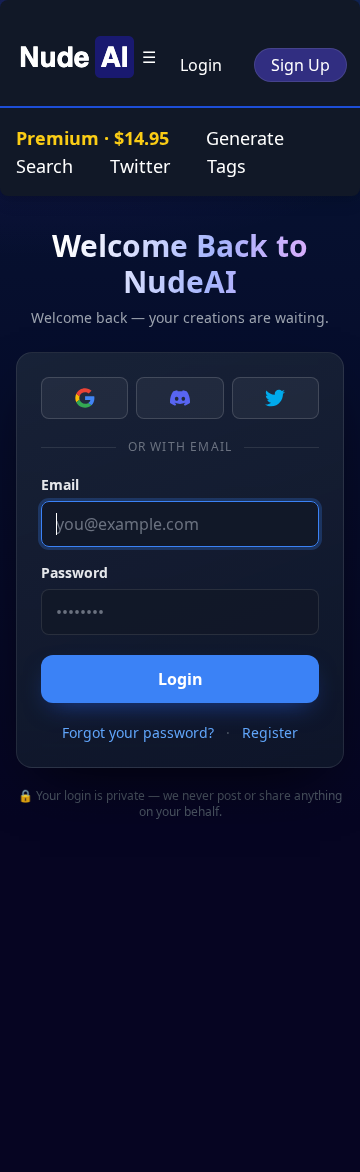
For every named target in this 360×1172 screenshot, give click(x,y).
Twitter (140, 166)
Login (201, 65)
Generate (245, 138)
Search (44, 166)
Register (270, 732)
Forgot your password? (138, 732)
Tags (226, 166)
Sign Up (300, 65)
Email (60, 484)
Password (74, 572)
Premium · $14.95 (95, 138)
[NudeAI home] (74, 57)
